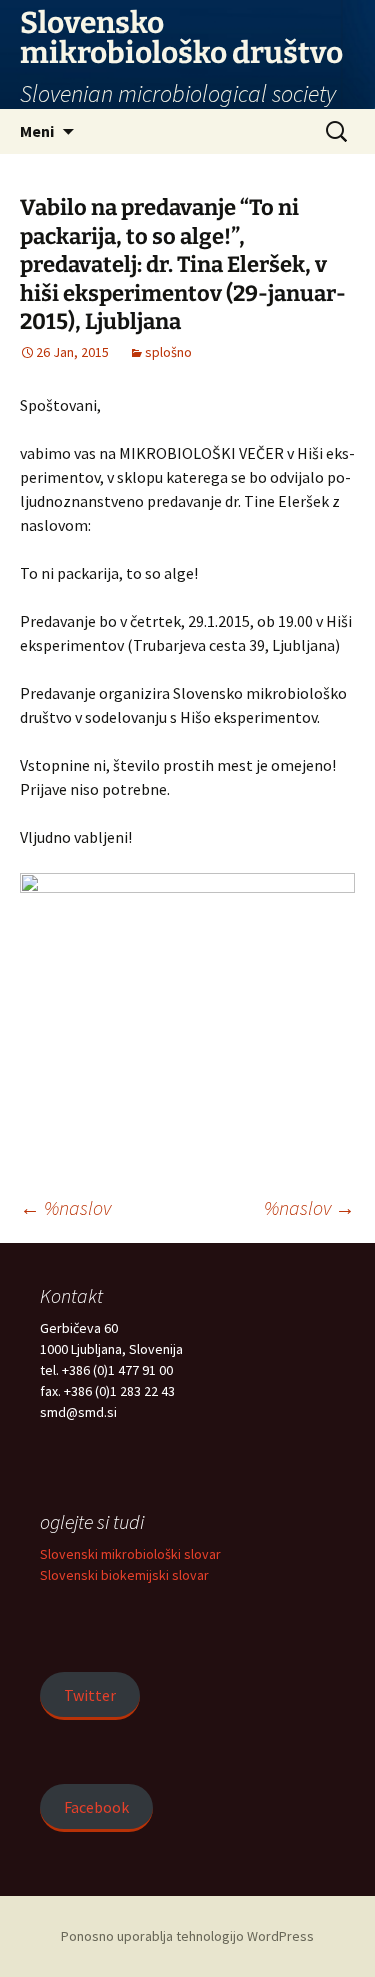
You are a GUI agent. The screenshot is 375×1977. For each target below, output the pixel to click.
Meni (37, 131)
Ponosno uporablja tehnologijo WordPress (187, 1936)
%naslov (65, 1207)
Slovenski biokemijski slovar (124, 1575)
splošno (168, 352)
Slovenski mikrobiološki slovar (130, 1554)
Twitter (90, 1695)
